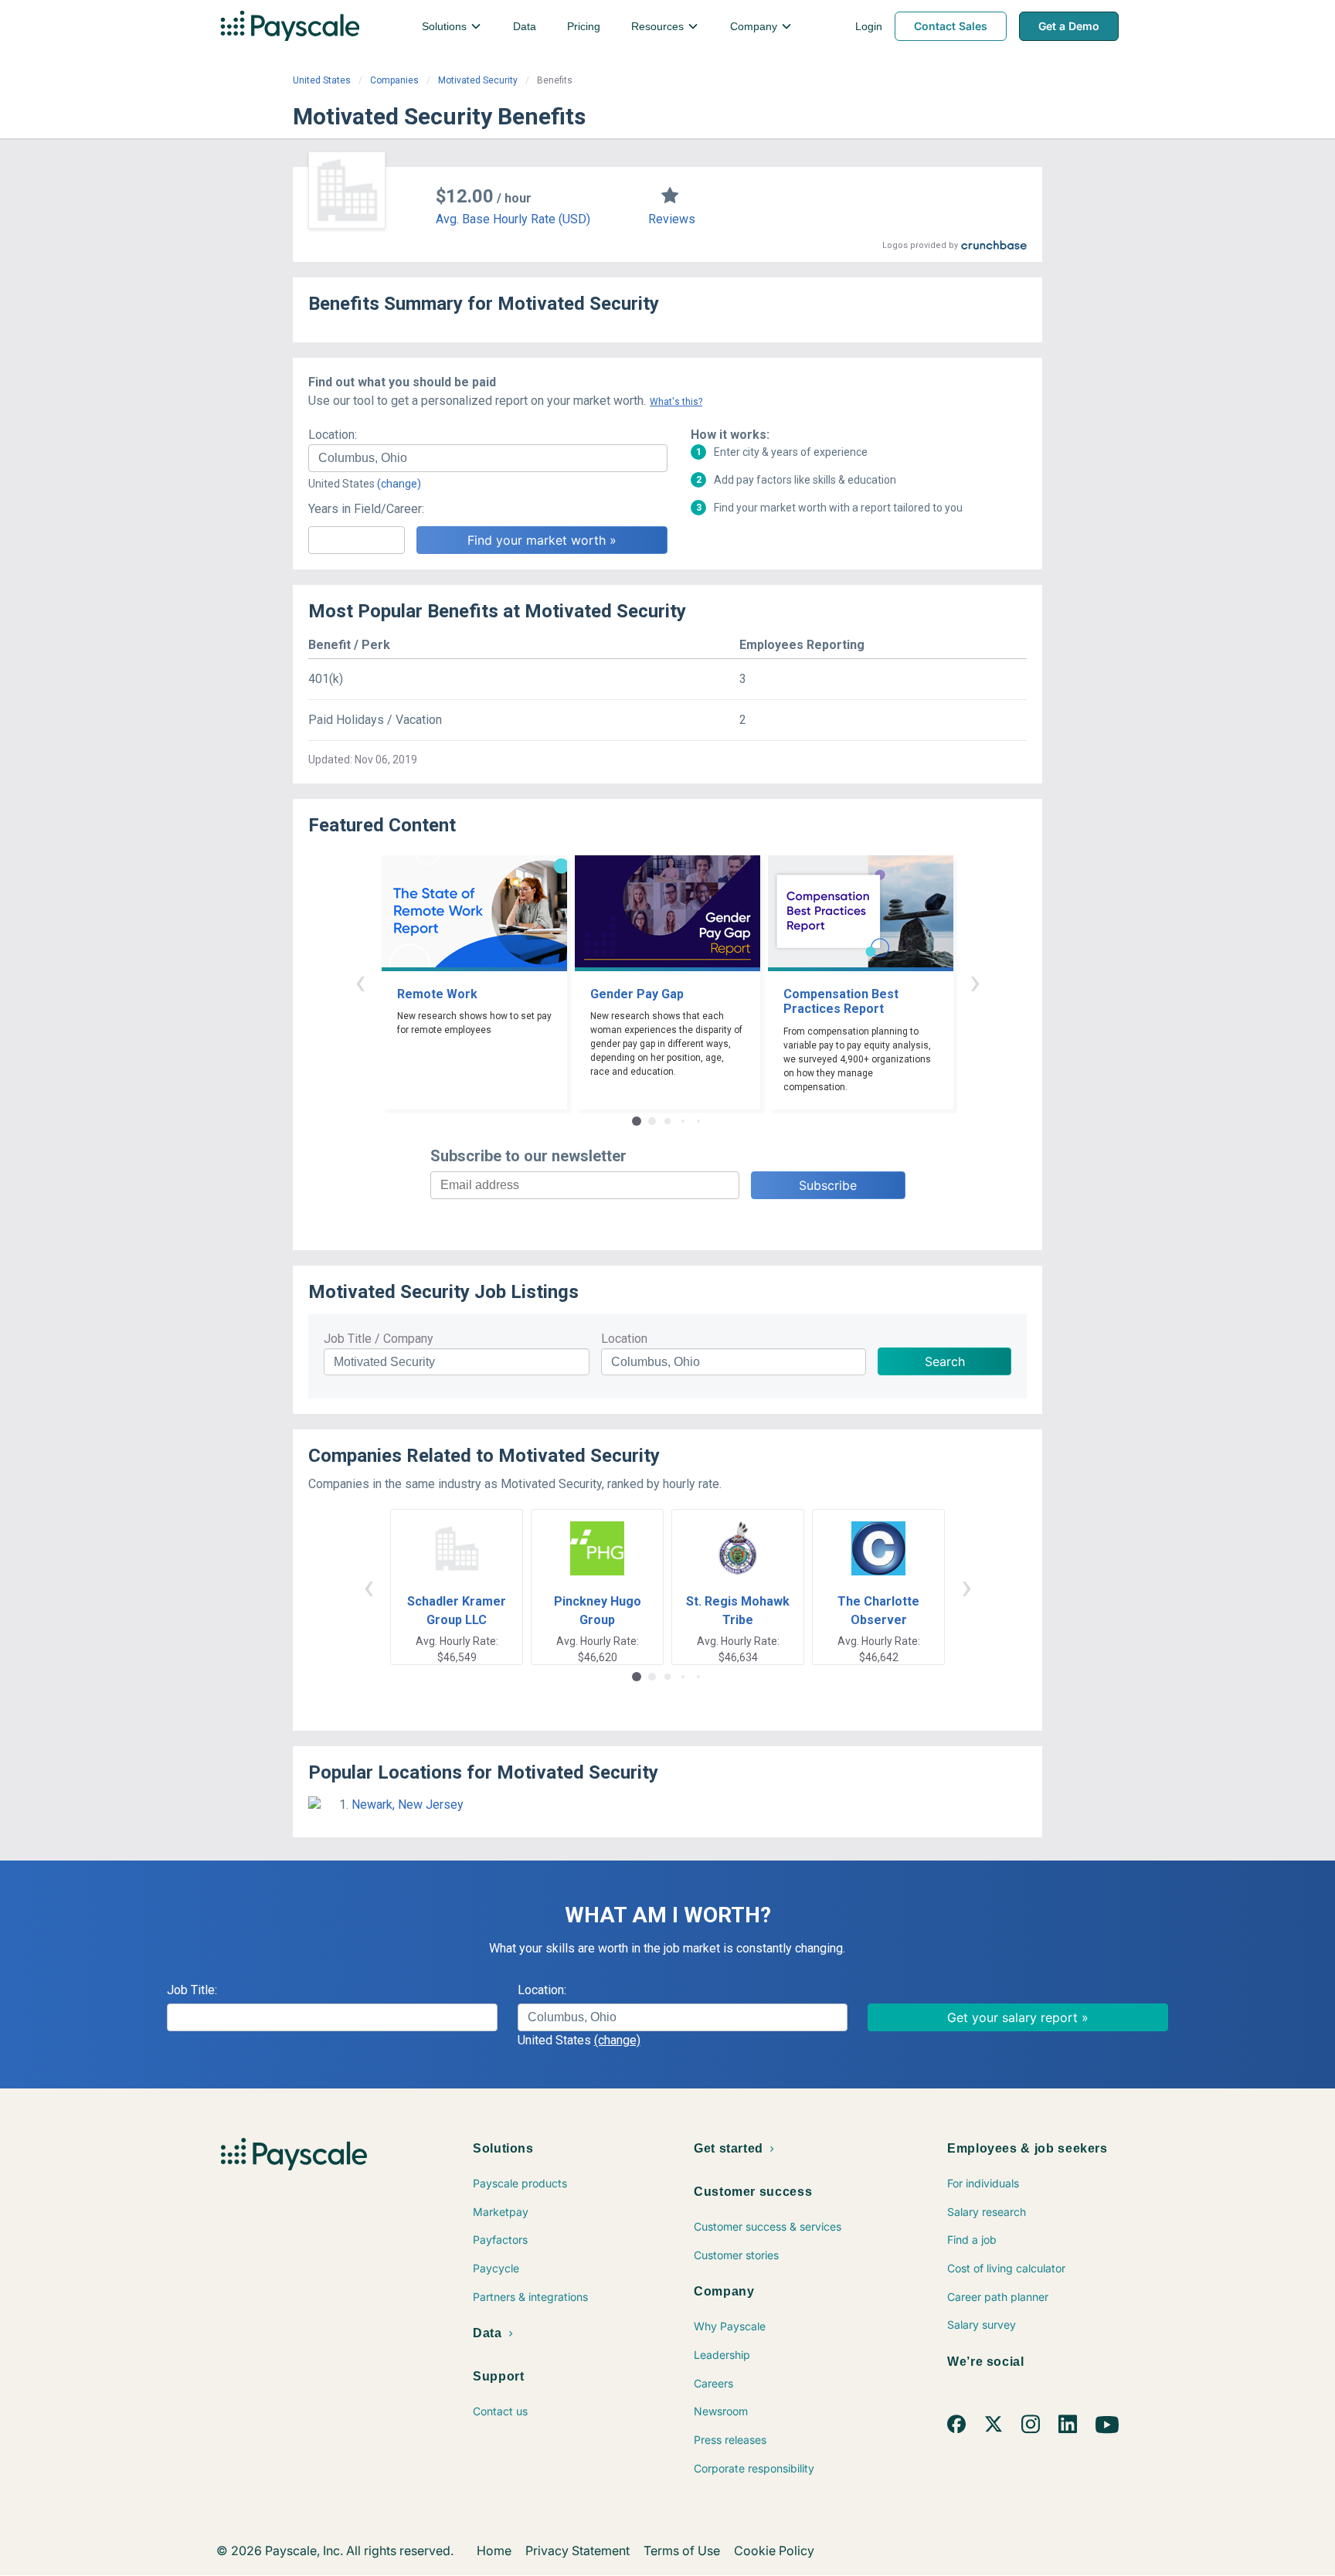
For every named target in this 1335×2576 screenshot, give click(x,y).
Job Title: (192, 1990)
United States (322, 80)
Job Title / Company (379, 1339)
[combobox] (488, 458)
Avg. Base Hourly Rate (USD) (513, 219)
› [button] (975, 982)
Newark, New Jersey (408, 1805)
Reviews (672, 219)
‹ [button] (360, 982)
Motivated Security (478, 80)
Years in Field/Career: (366, 509)
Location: (333, 435)
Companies (394, 80)
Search (945, 1361)
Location (624, 1339)
